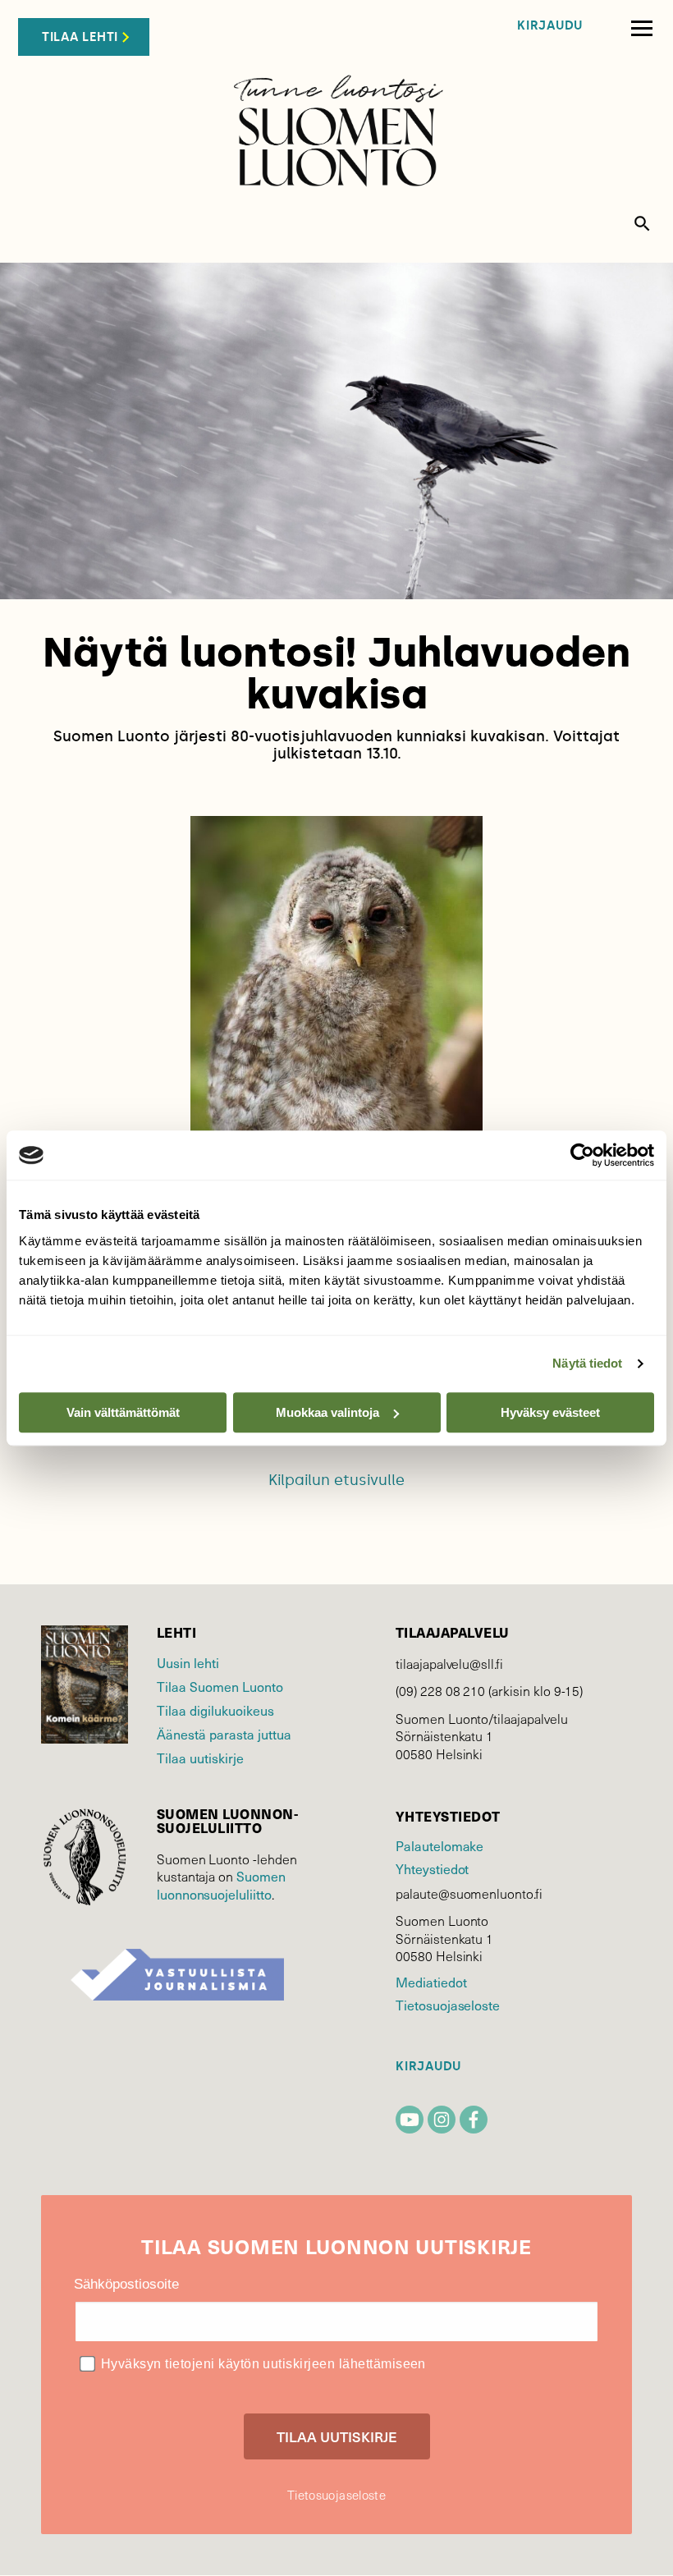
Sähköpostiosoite (126, 2284)
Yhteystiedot (432, 1868)
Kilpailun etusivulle (336, 1480)
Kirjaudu (550, 26)
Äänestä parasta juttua (224, 1734)
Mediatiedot (431, 1982)
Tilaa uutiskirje (200, 1758)
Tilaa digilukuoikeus (215, 1710)
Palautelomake (440, 1845)
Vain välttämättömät (123, 1412)
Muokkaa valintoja (327, 1412)
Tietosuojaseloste (448, 2005)
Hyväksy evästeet (550, 1412)
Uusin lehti (188, 1662)
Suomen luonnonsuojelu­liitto (221, 1885)
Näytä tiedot (587, 1363)
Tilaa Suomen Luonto (220, 1686)
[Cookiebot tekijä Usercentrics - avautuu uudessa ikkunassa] (582, 1155)
